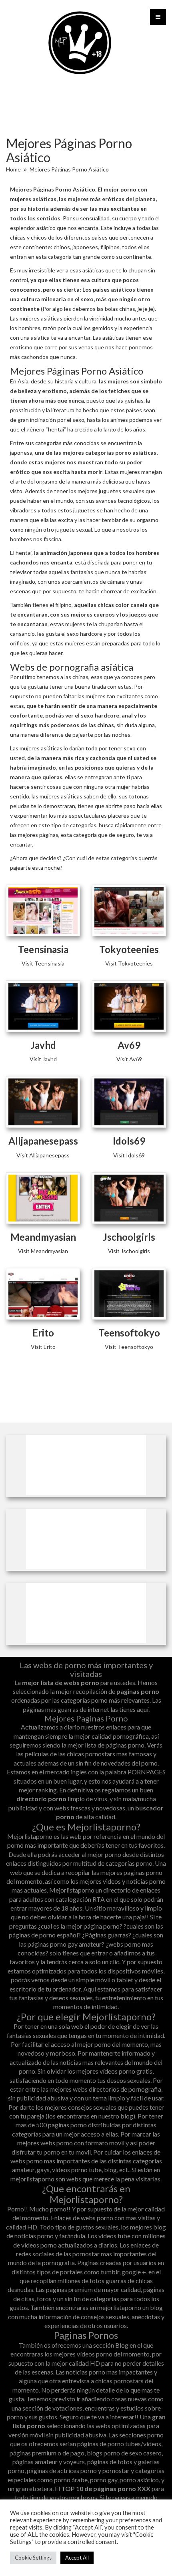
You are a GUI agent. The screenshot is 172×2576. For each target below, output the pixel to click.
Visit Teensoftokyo (129, 1347)
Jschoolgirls (129, 1237)
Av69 (129, 1045)
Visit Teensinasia (43, 963)
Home (13, 169)
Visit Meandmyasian (43, 1251)
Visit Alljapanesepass (43, 1155)
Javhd (43, 1045)
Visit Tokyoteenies (129, 963)
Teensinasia (43, 949)
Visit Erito (43, 1347)
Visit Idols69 (129, 1155)
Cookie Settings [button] (33, 2558)
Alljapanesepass (43, 1141)
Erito (43, 1333)
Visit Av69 (129, 1059)
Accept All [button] (77, 2558)
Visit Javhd (43, 1059)
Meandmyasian (43, 1237)
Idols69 (129, 1141)
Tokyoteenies (129, 949)
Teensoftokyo (129, 1333)
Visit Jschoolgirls (129, 1251)
